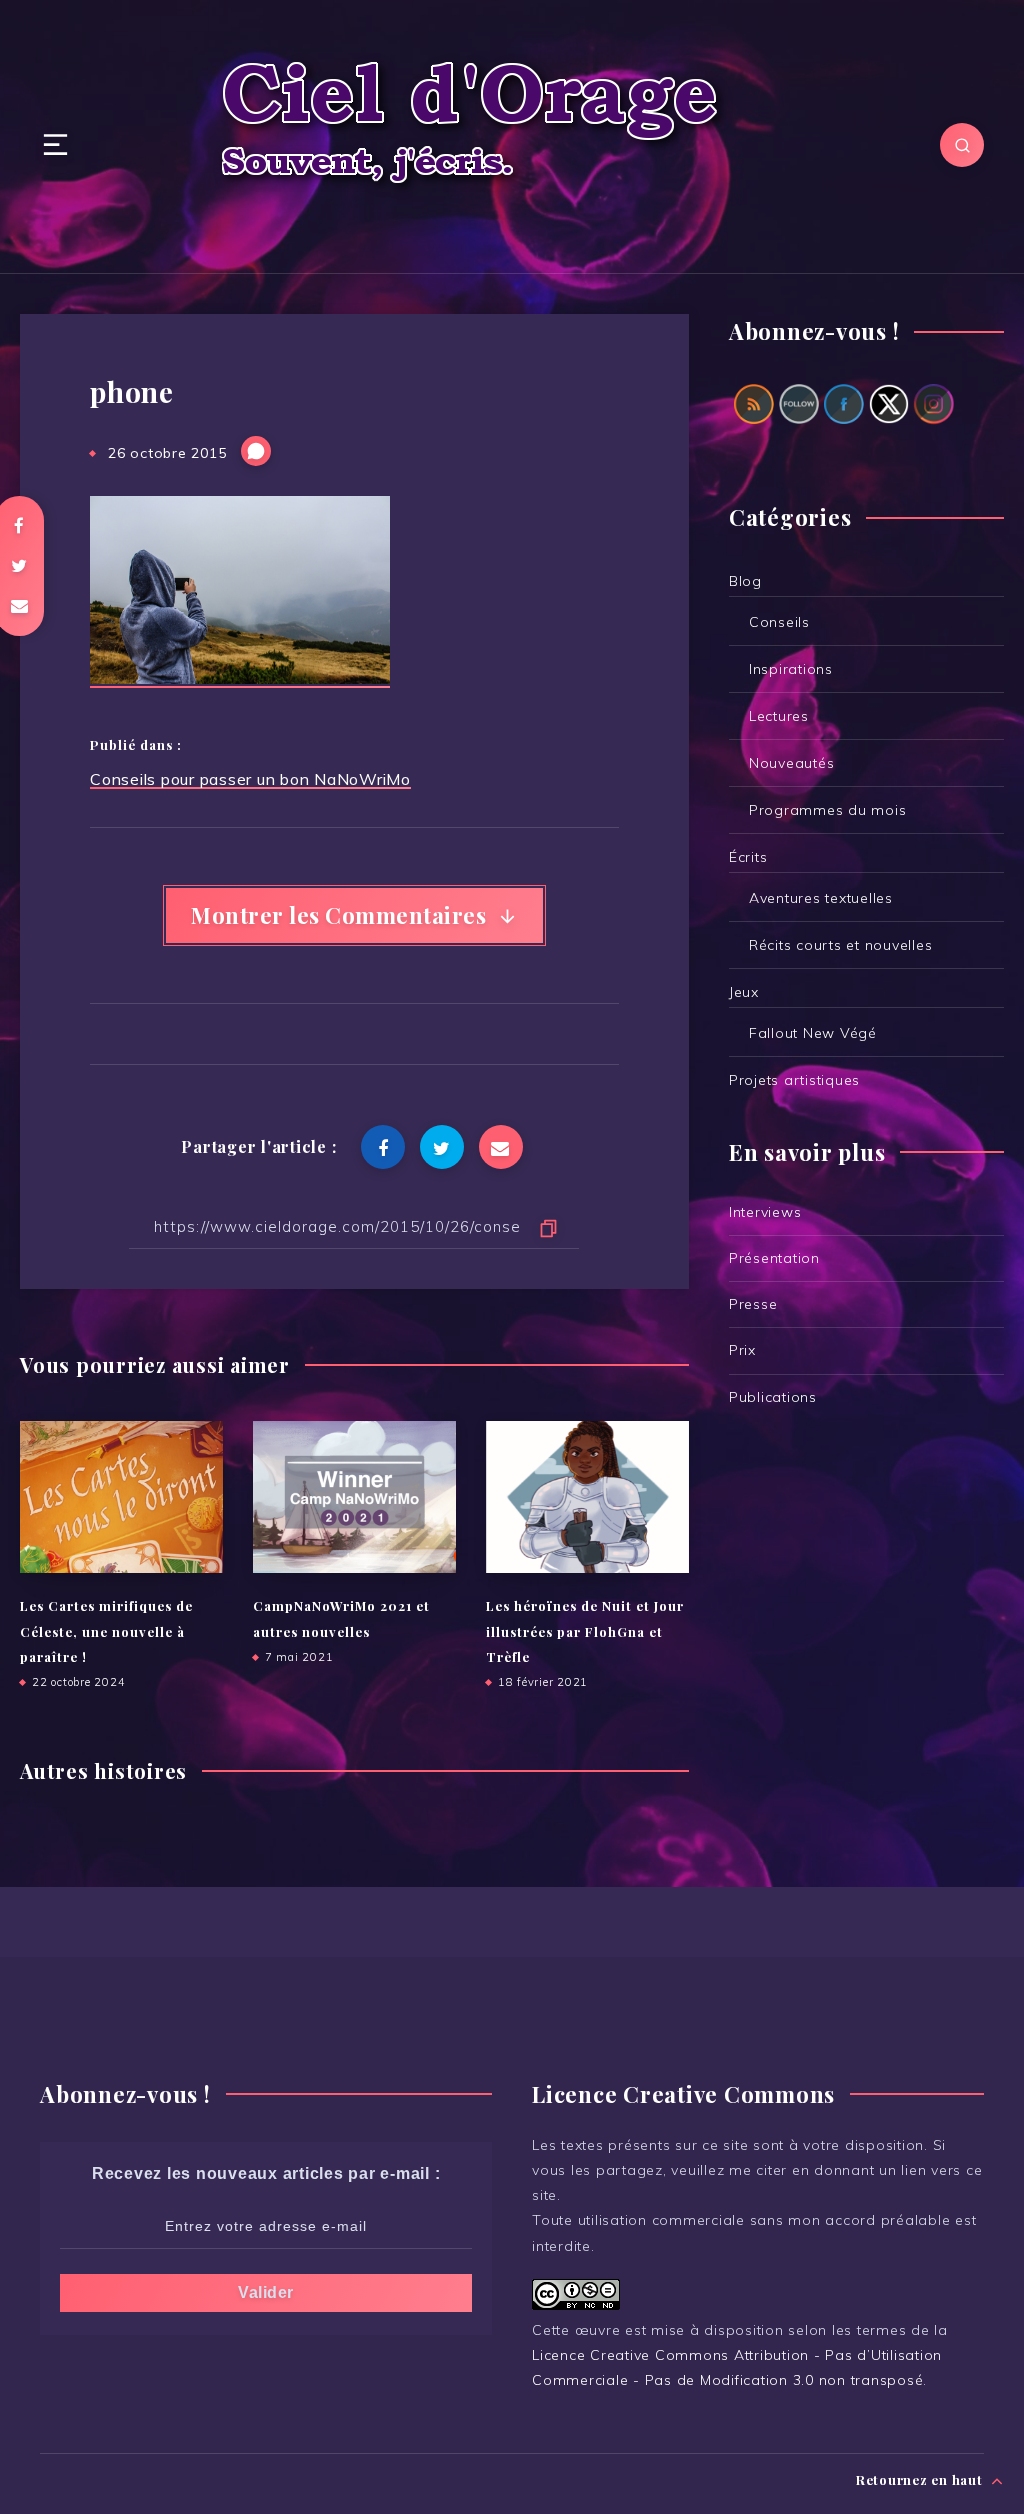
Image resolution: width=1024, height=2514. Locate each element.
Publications (773, 1397)
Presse (753, 1304)
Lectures (779, 716)
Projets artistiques (794, 1080)
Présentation (774, 1258)
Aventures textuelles (821, 898)
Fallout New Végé (813, 1033)
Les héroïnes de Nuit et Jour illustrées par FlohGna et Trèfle (585, 1631)
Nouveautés (792, 763)
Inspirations (791, 669)
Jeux (744, 992)
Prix (742, 1350)
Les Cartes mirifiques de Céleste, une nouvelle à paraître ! (106, 1631)
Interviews (765, 1212)
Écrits (748, 857)
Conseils (779, 622)
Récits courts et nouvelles (841, 945)
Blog (745, 581)
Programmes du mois (828, 810)
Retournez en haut (921, 2479)
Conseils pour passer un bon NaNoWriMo (250, 779)
